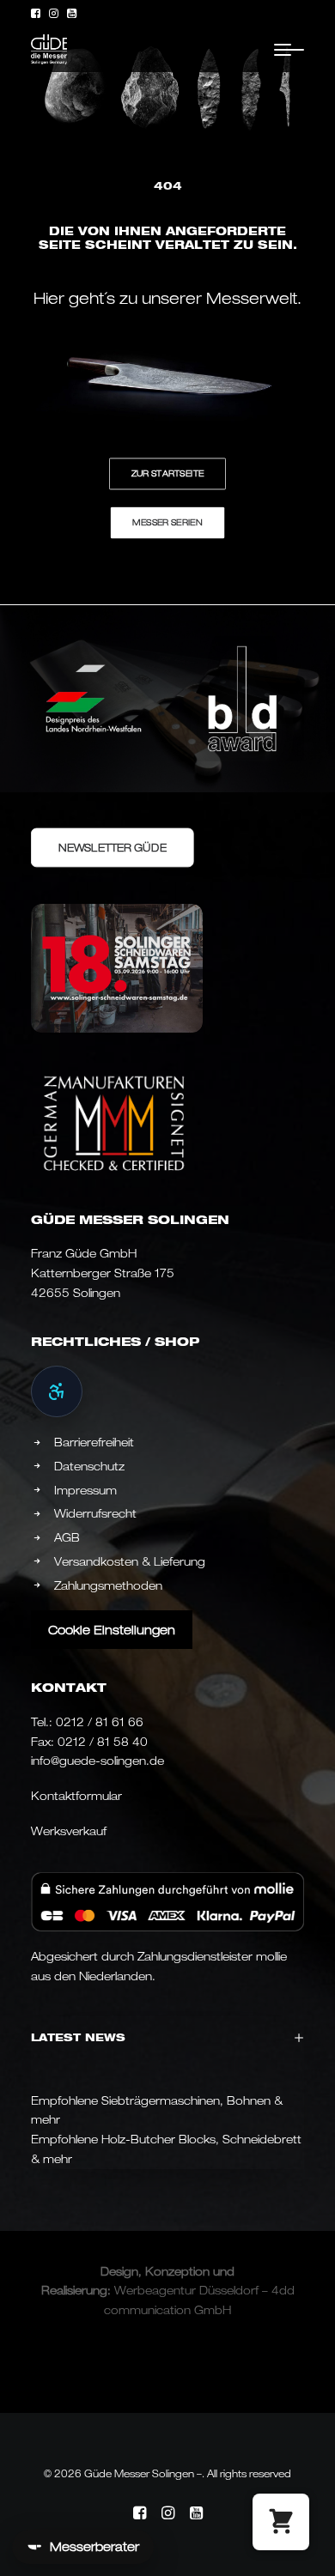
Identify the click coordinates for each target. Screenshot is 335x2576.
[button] (36, 13)
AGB (67, 1537)
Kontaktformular (76, 1796)
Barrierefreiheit (94, 1442)
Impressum (85, 1490)
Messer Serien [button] (167, 523)
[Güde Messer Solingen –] (49, 49)
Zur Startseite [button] (168, 474)
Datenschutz (89, 1466)
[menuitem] (36, 13)
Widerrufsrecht (95, 1513)
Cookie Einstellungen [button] (112, 1630)
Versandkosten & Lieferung (130, 1561)
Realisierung (74, 2290)
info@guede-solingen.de (97, 1761)
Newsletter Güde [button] (113, 847)
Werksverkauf (69, 1831)
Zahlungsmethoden (108, 1585)
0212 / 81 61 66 (100, 1722)
